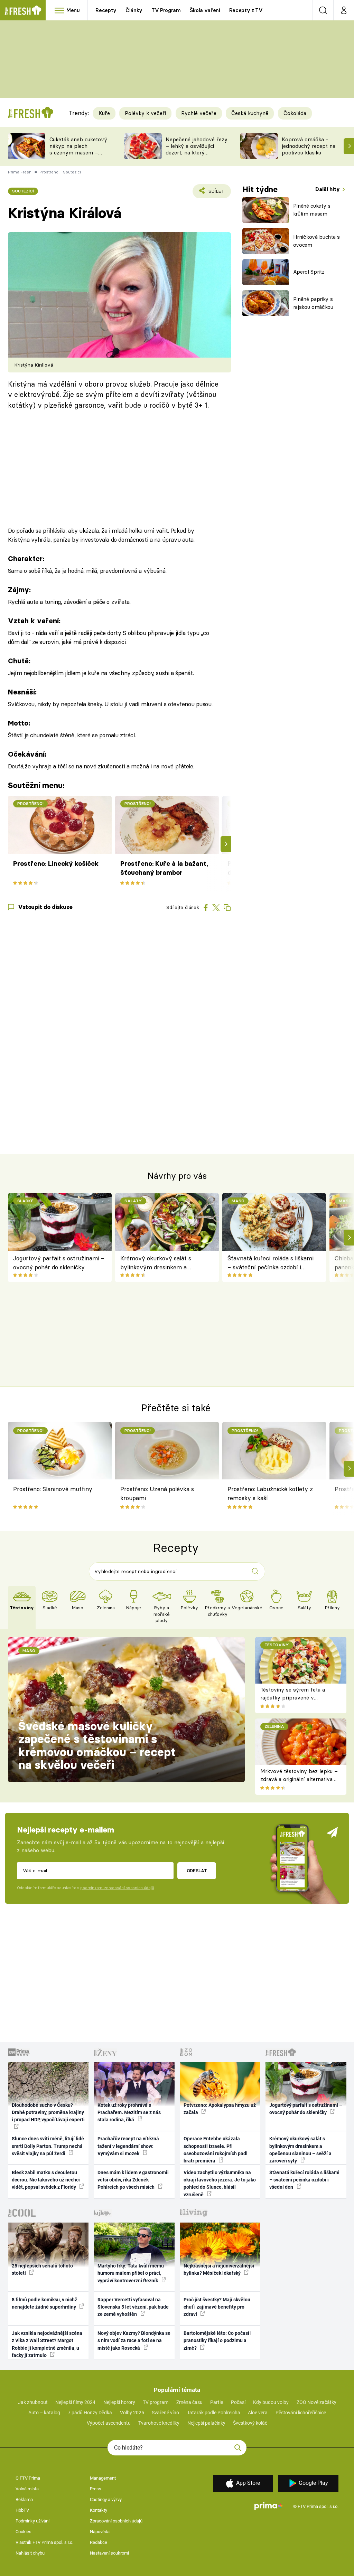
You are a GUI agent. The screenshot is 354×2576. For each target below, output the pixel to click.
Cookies (24, 2532)
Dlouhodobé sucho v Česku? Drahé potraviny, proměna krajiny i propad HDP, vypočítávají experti (48, 2113)
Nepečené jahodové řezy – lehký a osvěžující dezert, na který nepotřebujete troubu (197, 149)
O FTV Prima (28, 2478)
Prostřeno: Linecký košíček (56, 864)
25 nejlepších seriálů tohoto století (42, 2269)
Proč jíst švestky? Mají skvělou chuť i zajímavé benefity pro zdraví (217, 2307)
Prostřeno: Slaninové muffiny (53, 1489)
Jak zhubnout (33, 2402)
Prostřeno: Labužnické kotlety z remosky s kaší (270, 1493)
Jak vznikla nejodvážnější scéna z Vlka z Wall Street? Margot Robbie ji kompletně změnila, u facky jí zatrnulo (47, 2344)
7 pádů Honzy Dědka (90, 2413)
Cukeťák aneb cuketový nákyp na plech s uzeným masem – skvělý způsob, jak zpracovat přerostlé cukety (78, 156)
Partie (217, 2402)
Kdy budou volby (271, 2402)
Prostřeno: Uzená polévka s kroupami (157, 1493)
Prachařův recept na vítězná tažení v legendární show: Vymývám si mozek (128, 2146)
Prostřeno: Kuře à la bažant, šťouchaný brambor (164, 868)
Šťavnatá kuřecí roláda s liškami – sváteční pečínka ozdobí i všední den (271, 1263)
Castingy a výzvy (106, 2499)
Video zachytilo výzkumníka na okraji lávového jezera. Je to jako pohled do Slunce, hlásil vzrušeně (220, 2184)
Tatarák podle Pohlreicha (214, 2413)
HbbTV (22, 2510)
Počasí (238, 2402)
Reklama (24, 2499)
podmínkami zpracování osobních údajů (117, 1888)
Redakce (99, 2542)
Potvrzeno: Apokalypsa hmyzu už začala (220, 2109)
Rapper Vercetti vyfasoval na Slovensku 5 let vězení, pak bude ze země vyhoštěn (133, 2307)
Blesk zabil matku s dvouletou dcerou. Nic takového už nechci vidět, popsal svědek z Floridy (46, 2180)
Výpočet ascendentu (109, 2423)
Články (134, 10)
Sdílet (212, 193)
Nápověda (100, 2532)
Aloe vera (258, 2413)
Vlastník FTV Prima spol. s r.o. (44, 2542)
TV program (156, 2402)
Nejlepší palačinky (206, 2423)
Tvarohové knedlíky (159, 2423)
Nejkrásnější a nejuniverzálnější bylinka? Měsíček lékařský (219, 2269)
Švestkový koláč (250, 2423)
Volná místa (27, 2489)
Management (103, 2478)
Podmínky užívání (32, 2521)
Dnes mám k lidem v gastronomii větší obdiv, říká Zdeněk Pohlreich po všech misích (133, 2180)
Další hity (328, 189)
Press (96, 2489)
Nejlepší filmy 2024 (75, 2402)
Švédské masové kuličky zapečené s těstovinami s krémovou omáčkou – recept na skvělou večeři (97, 1746)
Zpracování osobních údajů (116, 2521)
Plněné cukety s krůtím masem (312, 210)
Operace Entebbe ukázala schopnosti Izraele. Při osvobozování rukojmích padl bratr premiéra (216, 2150)
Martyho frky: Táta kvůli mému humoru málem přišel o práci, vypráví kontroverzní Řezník (131, 2273)
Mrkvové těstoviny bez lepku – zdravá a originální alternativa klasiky (299, 1779)
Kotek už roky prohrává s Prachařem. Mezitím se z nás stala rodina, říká (129, 2113)
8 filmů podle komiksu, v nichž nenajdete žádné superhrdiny (44, 2303)
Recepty (106, 10)
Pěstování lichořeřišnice (301, 2413)
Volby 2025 (132, 2413)
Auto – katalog (44, 2413)
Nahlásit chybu (30, 2553)
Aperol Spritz (309, 272)
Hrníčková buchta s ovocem (316, 241)
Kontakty (99, 2510)
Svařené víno (165, 2413)
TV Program (166, 10)
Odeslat (197, 1871)
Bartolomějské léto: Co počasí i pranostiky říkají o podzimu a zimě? (218, 2341)
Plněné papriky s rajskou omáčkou (313, 303)
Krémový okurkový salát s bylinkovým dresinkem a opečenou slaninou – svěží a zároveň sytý (158, 1263)
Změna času (189, 2402)
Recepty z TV (246, 10)
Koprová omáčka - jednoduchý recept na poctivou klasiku (309, 146)
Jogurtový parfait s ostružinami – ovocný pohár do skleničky (59, 1263)
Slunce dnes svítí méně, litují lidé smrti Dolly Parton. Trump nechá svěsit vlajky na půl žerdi (48, 2146)
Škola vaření (205, 10)
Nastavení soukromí (109, 2553)
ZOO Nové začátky (316, 2402)
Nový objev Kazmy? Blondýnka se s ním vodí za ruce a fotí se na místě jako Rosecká (134, 2341)
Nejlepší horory (119, 2402)
